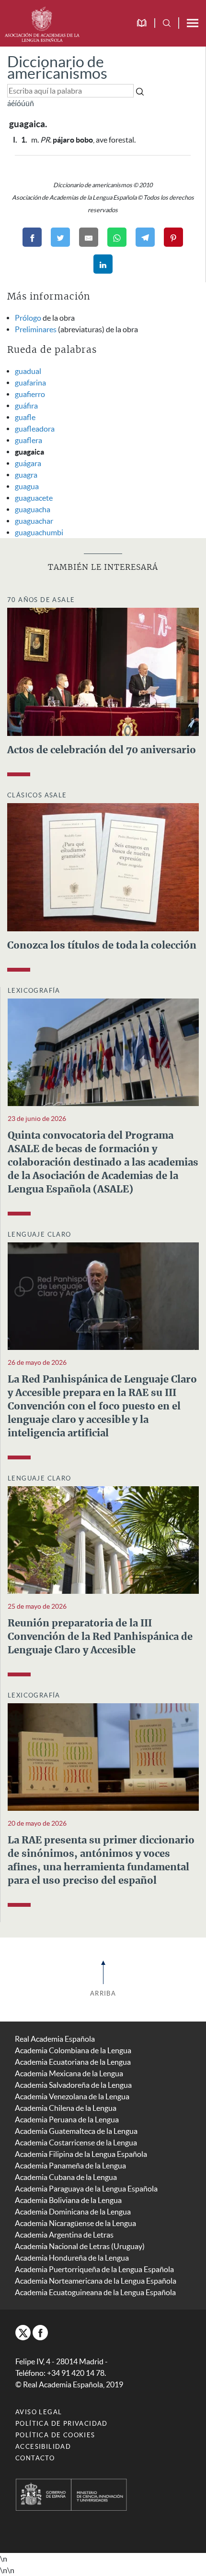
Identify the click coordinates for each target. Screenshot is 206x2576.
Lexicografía (34, 991)
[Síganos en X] (23, 2333)
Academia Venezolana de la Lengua (72, 2096)
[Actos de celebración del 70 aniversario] (103, 671)
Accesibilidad (43, 2447)
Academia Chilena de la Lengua (66, 2108)
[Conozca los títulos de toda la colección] (103, 866)
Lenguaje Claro (40, 1234)
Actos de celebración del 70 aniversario (102, 750)
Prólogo (28, 318)
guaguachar (34, 521)
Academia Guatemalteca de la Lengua (76, 2131)
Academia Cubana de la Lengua (66, 2177)
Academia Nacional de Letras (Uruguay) (80, 2246)
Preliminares (36, 329)
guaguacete (34, 498)
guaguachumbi (39, 532)
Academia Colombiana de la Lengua (73, 2050)
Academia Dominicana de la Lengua (73, 2212)
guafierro (30, 394)
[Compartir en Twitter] (60, 237)
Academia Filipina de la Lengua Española (81, 2154)
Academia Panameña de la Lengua (70, 2166)
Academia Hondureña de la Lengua (72, 2258)
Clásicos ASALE (37, 795)
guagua (27, 486)
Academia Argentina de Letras (64, 2235)
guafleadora (35, 429)
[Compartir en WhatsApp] (117, 237)
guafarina (30, 383)
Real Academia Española (55, 2039)
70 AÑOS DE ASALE (41, 600)
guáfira (26, 406)
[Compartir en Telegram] (145, 237)
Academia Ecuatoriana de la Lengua (73, 2062)
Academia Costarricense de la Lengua (76, 2143)
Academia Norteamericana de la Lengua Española (96, 2281)
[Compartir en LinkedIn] (103, 264)
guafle (25, 417)
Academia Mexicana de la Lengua (69, 2073)
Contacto (35, 2458)
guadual (28, 371)
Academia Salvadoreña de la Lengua (73, 2085)
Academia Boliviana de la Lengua (68, 2200)
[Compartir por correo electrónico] (89, 237)
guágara (28, 463)
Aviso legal (39, 2412)
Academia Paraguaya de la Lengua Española (86, 2189)
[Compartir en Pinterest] (173, 237)
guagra (26, 475)
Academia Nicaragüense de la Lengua (75, 2223)
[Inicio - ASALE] (42, 23)
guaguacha (33, 509)
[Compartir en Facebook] (32, 237)
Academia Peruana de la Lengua (67, 2119)
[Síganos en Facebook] (40, 2333)
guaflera (29, 440)
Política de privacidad (62, 2424)
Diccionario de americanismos (57, 67)
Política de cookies (55, 2435)
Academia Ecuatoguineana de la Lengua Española (95, 2292)
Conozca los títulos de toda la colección (102, 946)
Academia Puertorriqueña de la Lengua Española (94, 2269)
